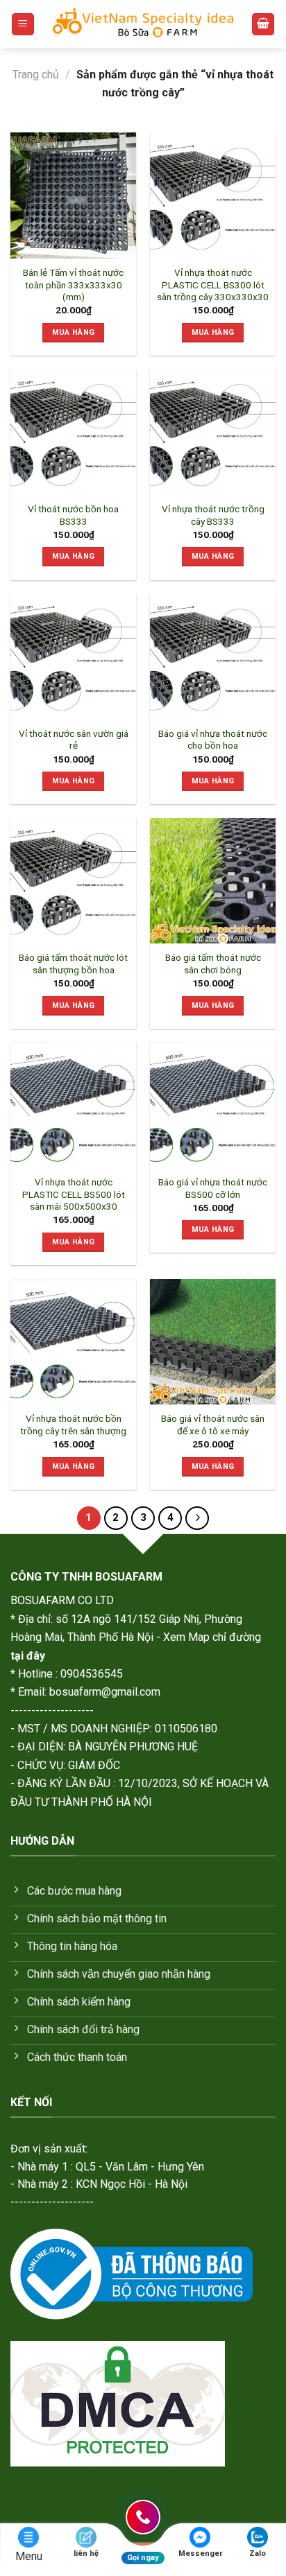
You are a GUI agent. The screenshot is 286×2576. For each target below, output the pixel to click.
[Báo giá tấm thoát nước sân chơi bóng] (213, 881)
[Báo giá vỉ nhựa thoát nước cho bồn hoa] (213, 656)
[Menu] (23, 25)
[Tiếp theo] (197, 1518)
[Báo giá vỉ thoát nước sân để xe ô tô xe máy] (213, 1342)
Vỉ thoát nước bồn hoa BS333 (73, 515)
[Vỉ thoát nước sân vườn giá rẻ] (73, 656)
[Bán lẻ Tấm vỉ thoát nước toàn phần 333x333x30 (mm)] (73, 195)
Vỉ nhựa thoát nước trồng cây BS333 (213, 515)
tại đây (28, 1656)
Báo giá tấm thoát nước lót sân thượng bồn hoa (73, 964)
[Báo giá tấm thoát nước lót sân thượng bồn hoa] (73, 881)
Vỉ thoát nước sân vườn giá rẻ (74, 740)
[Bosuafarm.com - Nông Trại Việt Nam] (143, 24)
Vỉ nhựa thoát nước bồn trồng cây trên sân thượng (73, 1425)
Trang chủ (36, 75)
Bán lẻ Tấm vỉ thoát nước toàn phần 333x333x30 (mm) (73, 285)
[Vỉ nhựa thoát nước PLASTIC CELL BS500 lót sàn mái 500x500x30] (73, 1105)
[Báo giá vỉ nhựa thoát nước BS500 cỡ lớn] (213, 1105)
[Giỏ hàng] (263, 25)
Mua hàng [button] (74, 332)
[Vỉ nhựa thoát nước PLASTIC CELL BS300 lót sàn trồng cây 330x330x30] (213, 195)
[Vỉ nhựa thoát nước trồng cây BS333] (213, 432)
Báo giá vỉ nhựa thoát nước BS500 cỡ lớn (213, 1188)
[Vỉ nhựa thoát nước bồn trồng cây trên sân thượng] (73, 1342)
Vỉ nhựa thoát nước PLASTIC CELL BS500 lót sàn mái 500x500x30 (74, 1194)
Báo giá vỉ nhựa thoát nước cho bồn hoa (213, 740)
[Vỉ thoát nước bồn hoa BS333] (73, 432)
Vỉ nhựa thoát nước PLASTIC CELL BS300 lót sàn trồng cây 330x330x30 (213, 285)
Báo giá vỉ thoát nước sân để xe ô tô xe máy (213, 1425)
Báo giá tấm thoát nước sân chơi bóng (213, 964)
